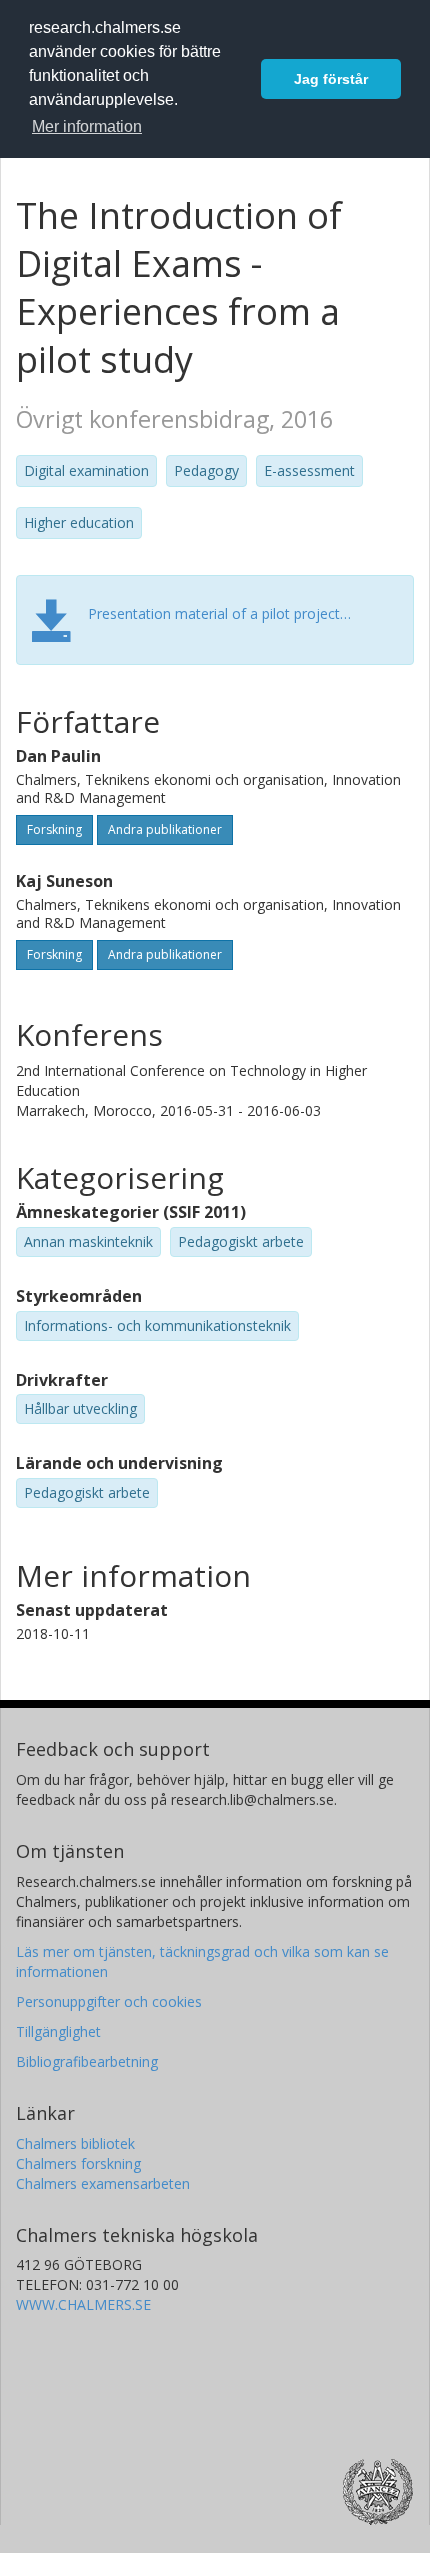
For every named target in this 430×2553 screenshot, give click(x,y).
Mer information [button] (87, 126)
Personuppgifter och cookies (109, 2001)
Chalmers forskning (78, 2163)
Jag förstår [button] (331, 79)
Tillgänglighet (58, 2031)
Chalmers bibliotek (75, 2143)
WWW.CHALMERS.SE (83, 2304)
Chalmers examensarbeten (103, 2183)
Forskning (54, 829)
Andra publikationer (165, 829)
